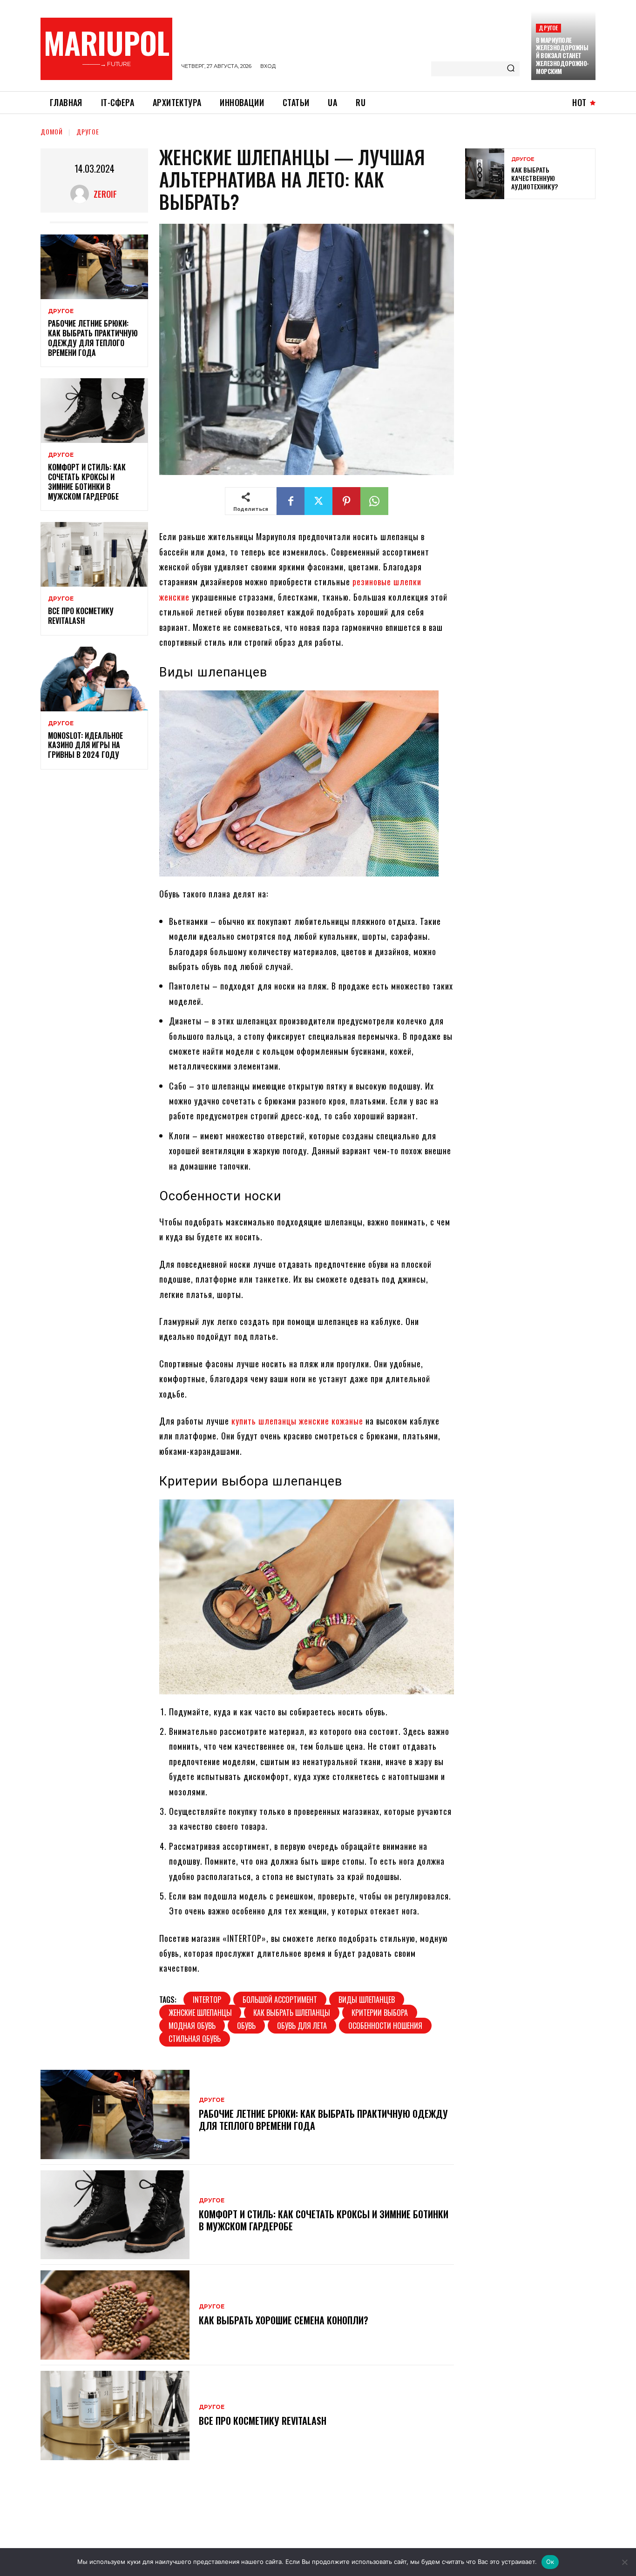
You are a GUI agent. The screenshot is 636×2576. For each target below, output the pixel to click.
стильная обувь (195, 2039)
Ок (550, 2562)
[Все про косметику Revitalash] (94, 554)
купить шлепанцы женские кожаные (297, 1421)
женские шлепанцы (200, 2013)
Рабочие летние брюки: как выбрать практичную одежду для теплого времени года (93, 338)
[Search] (511, 69)
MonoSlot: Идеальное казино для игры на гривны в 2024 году (85, 745)
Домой (52, 131)
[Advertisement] (535, 274)
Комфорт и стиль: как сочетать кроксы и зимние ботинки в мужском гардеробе (87, 482)
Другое (548, 28)
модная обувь (192, 2026)
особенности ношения (385, 2026)
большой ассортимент (280, 2000)
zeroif (105, 194)
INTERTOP (207, 2000)
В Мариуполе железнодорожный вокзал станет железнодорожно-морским (562, 56)
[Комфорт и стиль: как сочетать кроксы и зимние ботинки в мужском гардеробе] (94, 411)
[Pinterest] (346, 501)
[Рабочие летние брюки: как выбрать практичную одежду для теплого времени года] (94, 267)
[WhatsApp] (374, 501)
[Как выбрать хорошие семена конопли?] (115, 2315)
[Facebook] (291, 501)
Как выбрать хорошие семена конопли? (284, 2320)
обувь (246, 2026)
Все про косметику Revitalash (81, 616)
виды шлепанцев (367, 2000)
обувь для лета (302, 2026)
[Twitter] (318, 501)
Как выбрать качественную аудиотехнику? (535, 178)
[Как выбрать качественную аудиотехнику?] (485, 174)
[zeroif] (82, 194)
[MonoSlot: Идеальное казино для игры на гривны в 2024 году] (94, 679)
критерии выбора (380, 2013)
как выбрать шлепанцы (292, 2013)
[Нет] (624, 2562)
